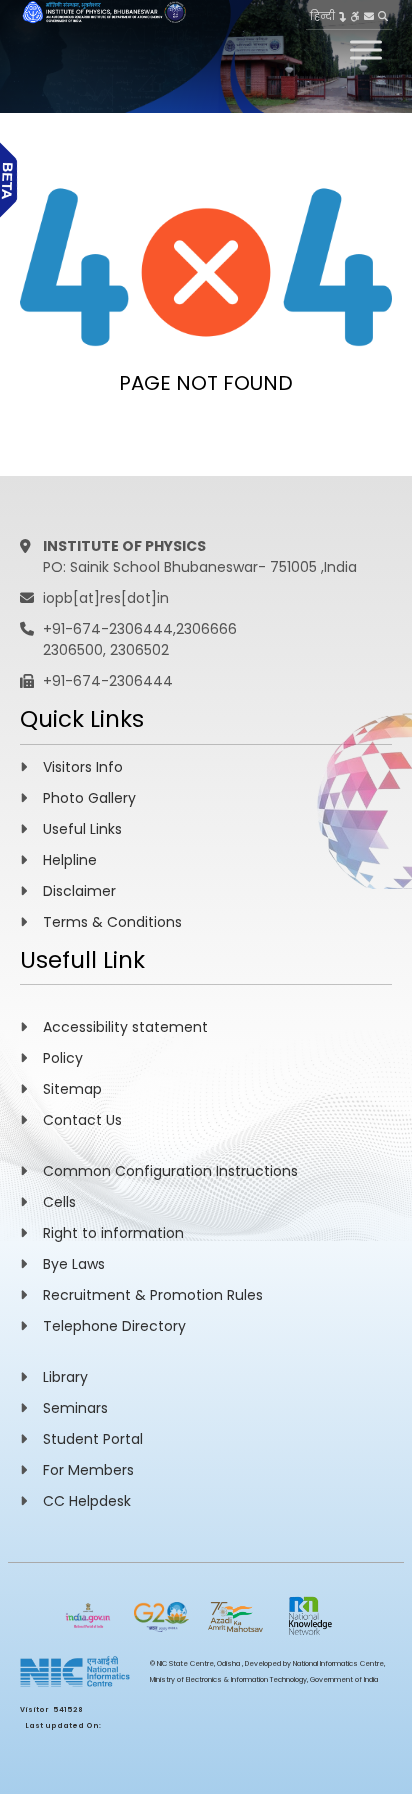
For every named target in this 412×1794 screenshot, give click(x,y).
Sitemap (72, 1089)
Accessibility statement (125, 1027)
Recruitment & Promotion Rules (153, 1295)
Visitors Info (83, 767)
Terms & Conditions (112, 922)
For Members (88, 1470)
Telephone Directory (114, 1326)
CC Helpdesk (87, 1501)
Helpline (70, 860)
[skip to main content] (343, 17)
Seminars (75, 1408)
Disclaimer (79, 891)
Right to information (113, 1233)
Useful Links (82, 829)
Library (65, 1377)
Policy (63, 1058)
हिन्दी (322, 16)
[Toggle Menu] (366, 50)
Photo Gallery (89, 798)
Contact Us (82, 1120)
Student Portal (93, 1439)
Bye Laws (74, 1264)
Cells (59, 1202)
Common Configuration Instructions (170, 1171)
